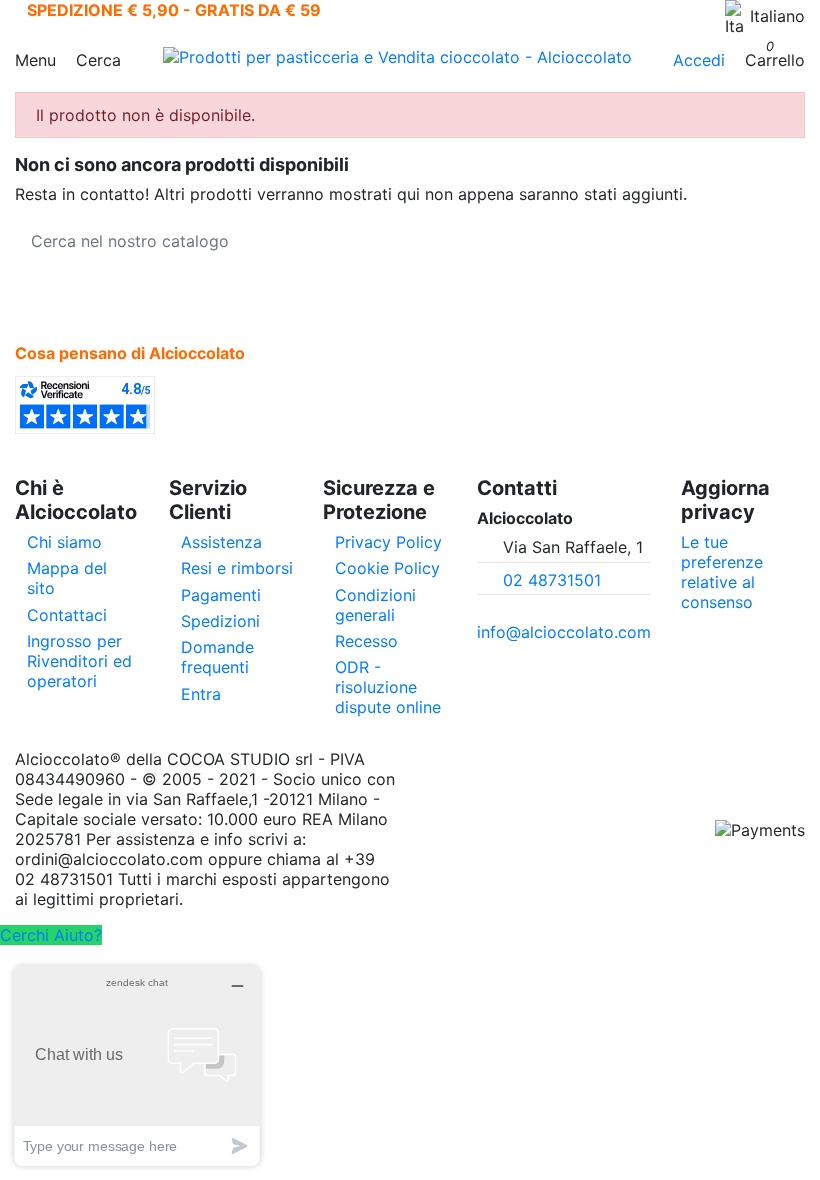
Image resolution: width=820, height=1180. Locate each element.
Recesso (366, 641)
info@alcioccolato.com (564, 632)
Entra (201, 694)
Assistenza (221, 542)
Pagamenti (221, 595)
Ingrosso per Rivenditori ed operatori (79, 661)
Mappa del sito (67, 578)
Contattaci (67, 615)
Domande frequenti (217, 657)
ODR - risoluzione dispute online (388, 687)
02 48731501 (552, 580)
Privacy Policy (388, 542)
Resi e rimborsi (237, 568)
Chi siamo (64, 542)
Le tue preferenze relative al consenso (722, 572)
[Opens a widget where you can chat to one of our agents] (137, 1065)
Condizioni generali (375, 605)
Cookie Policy (387, 568)
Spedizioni (220, 621)
